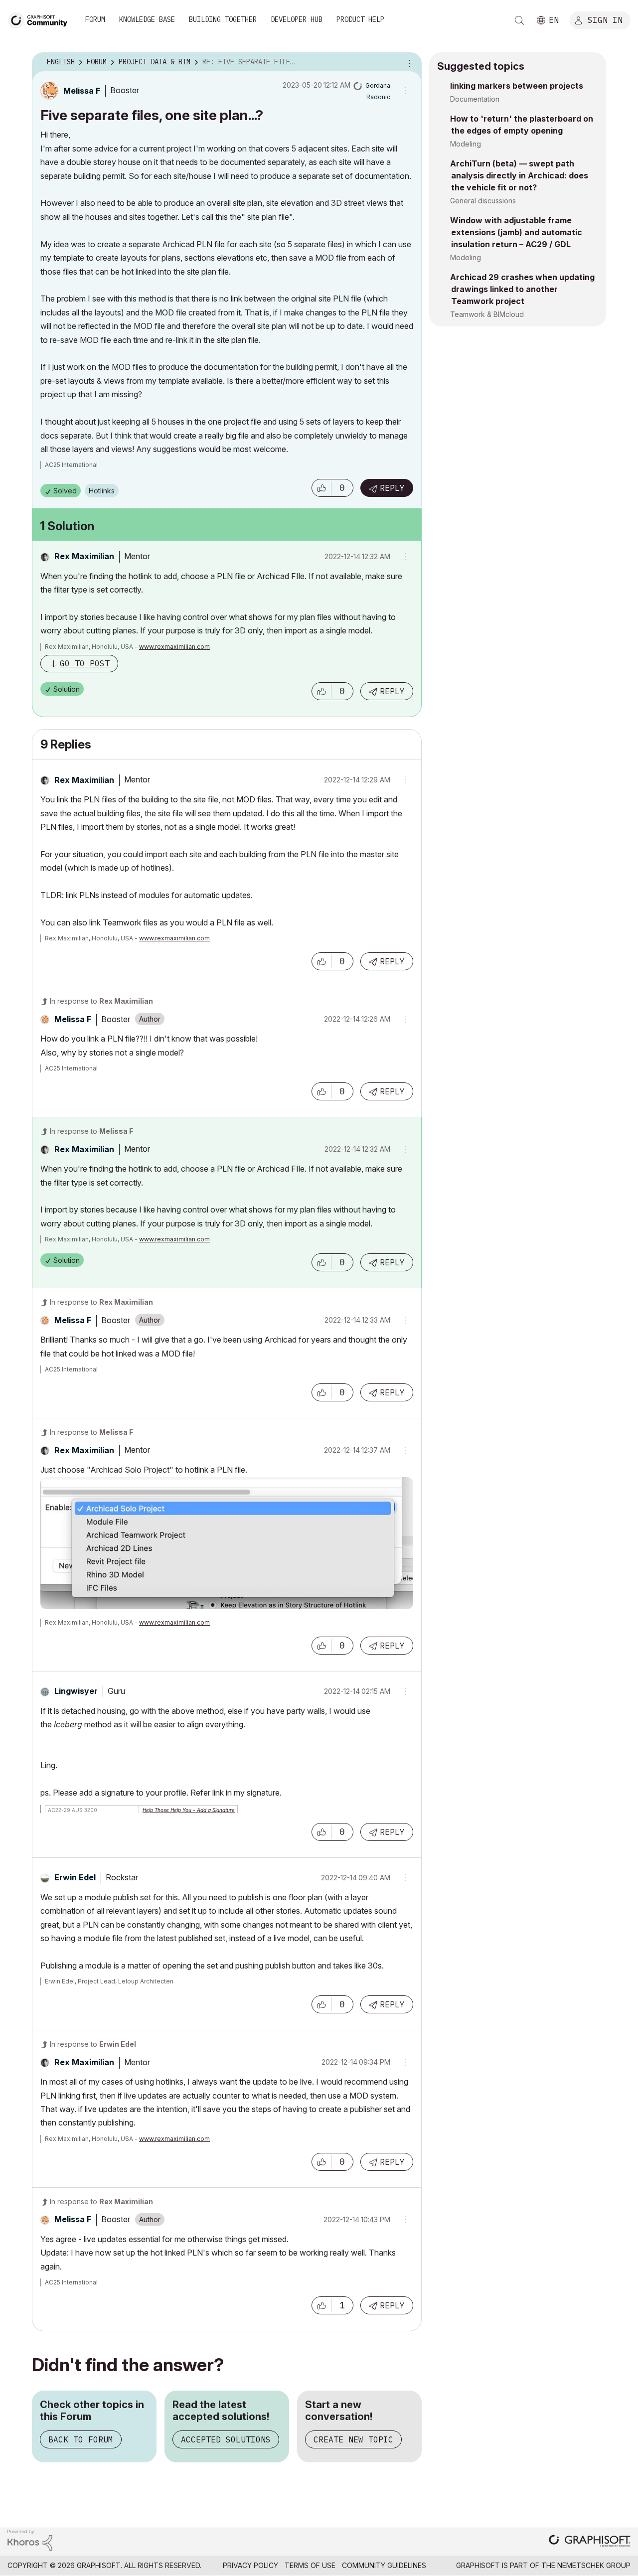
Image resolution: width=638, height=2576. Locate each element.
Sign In (605, 19)
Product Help (360, 19)
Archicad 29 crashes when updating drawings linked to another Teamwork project (522, 289)
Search (519, 20)
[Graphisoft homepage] (590, 2542)
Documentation (475, 99)
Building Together (223, 19)
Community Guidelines (384, 2565)
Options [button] (408, 62)
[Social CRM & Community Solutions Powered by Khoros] (30, 2539)
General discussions (483, 201)
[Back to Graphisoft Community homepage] (41, 19)
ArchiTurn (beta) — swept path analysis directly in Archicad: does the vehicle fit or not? (519, 175)
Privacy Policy (250, 2565)
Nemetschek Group (594, 2565)
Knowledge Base (147, 19)
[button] (321, 488)
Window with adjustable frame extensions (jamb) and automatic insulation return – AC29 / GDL (516, 232)
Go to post (85, 663)
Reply (392, 488)
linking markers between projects (517, 86)
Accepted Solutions (226, 2439)
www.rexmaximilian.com (174, 647)
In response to (101, 1001)
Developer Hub (297, 19)
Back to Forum (81, 2439)
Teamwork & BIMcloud (487, 314)
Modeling (466, 144)
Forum (95, 19)
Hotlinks (102, 491)
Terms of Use (310, 2565)
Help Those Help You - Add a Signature (189, 1810)
